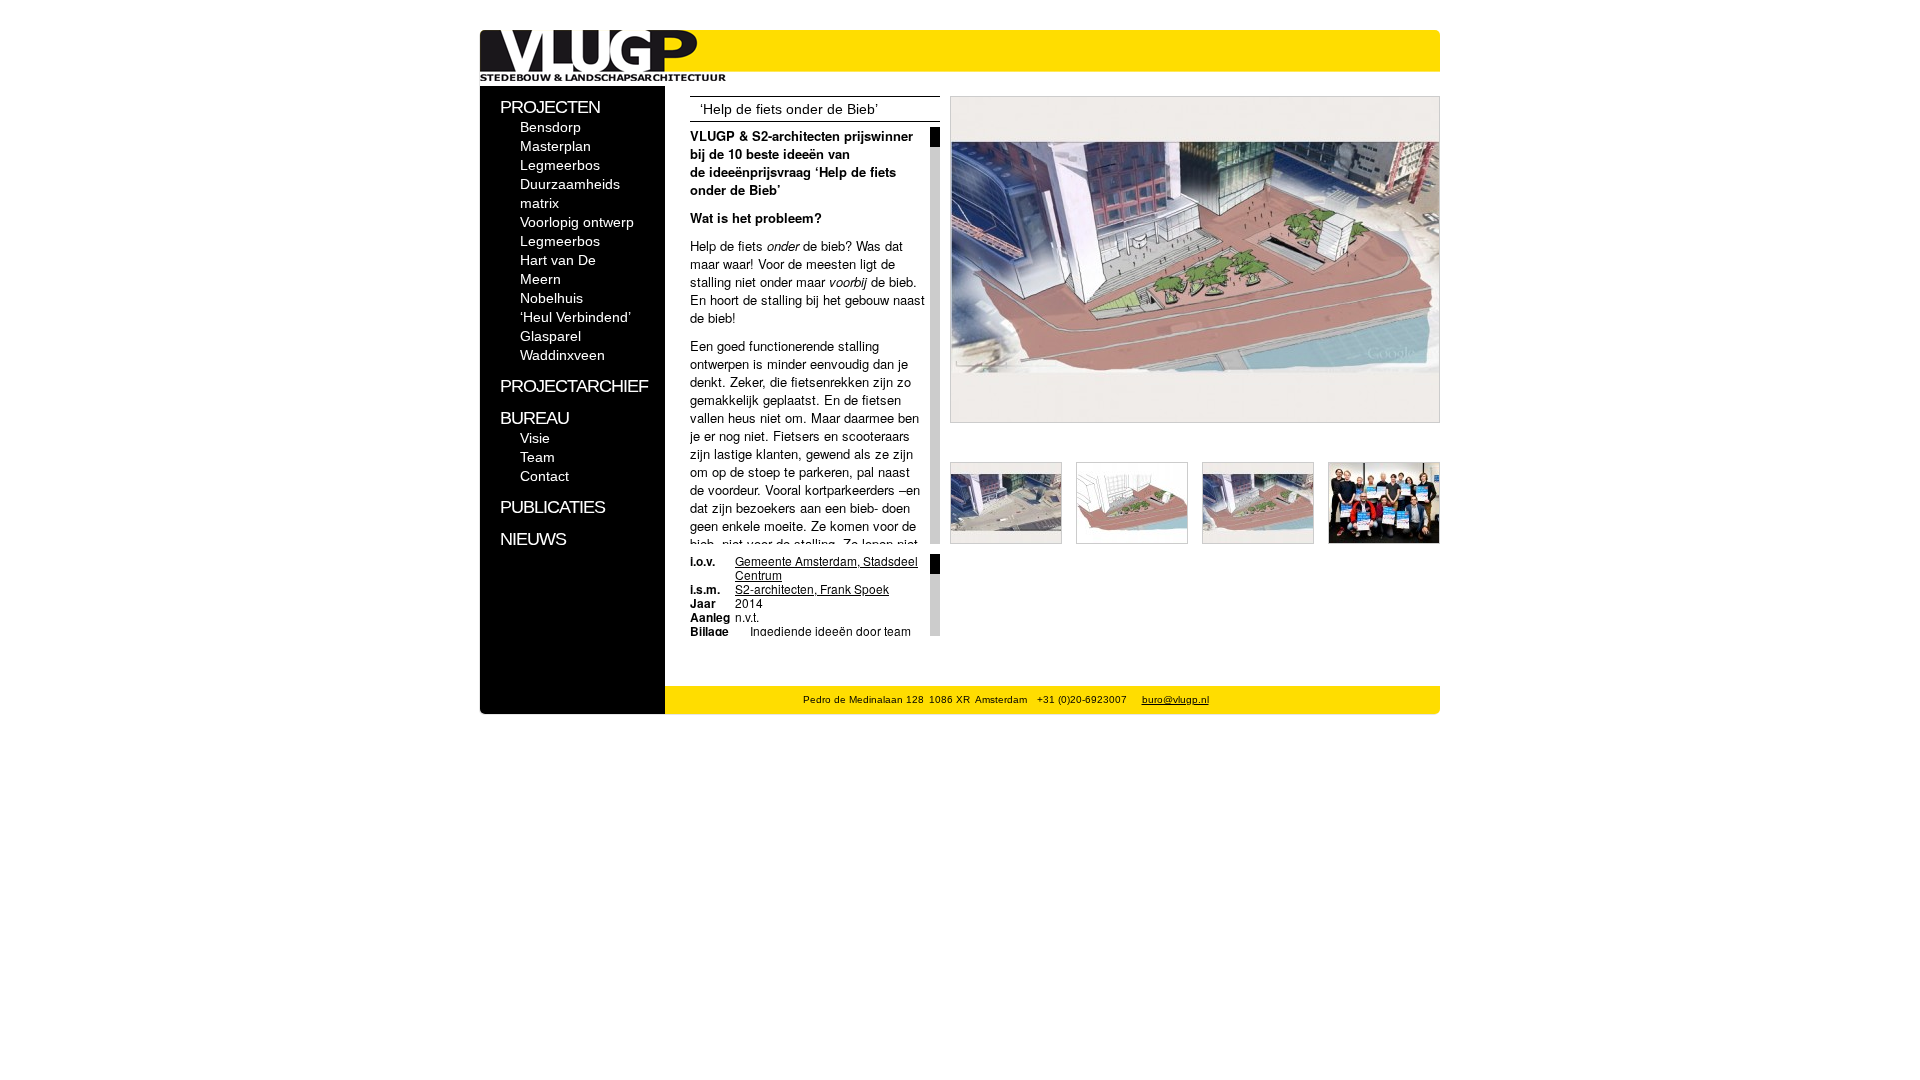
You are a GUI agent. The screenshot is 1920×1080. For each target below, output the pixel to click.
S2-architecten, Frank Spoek (812, 588)
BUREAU (534, 418)
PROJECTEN (550, 107)
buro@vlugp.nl (1175, 699)
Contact (544, 476)
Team (537, 457)
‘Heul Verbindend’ (575, 317)
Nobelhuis (551, 298)
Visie (535, 438)
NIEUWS (533, 539)
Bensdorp (550, 127)
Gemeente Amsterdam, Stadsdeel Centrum (826, 567)
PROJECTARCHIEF (574, 386)
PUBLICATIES (552, 507)
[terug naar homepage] (603, 76)
